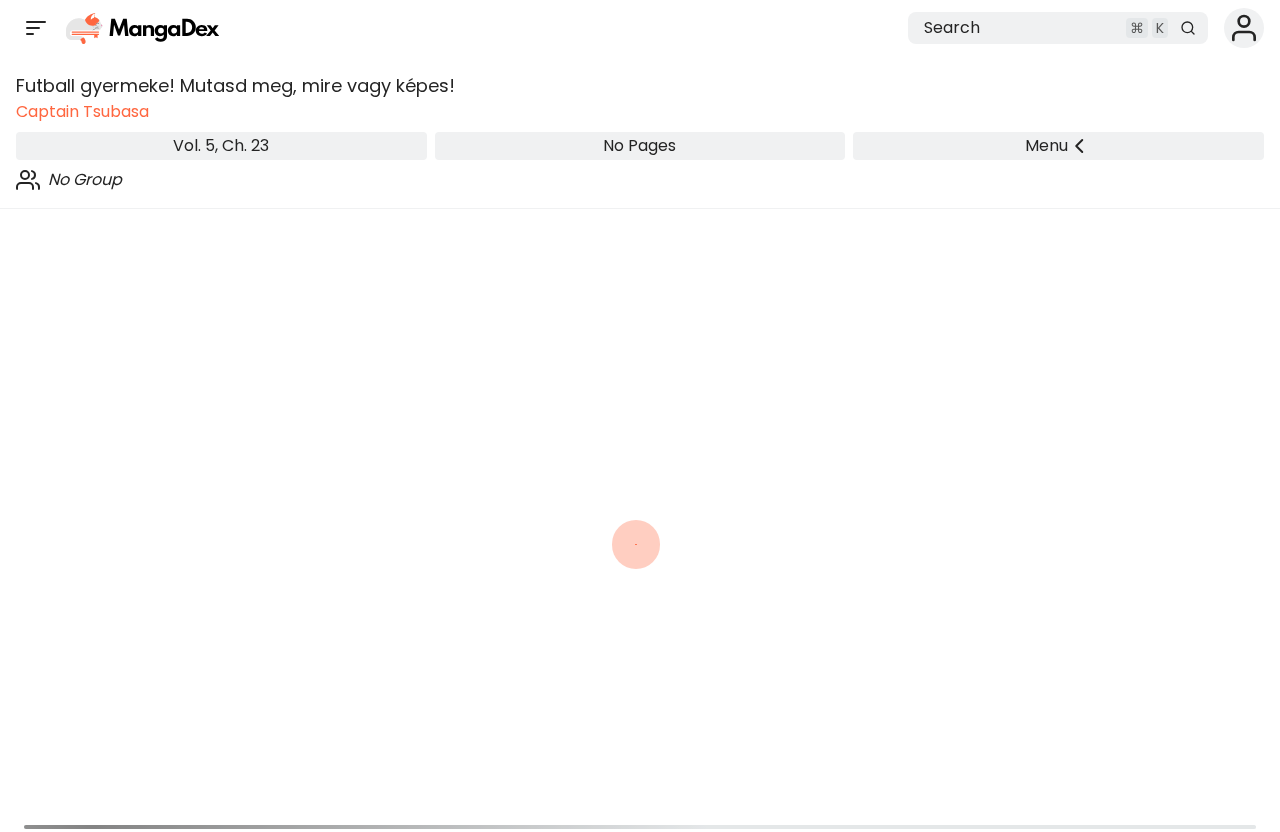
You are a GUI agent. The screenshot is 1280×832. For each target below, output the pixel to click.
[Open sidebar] (36, 28)
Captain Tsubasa (82, 111)
